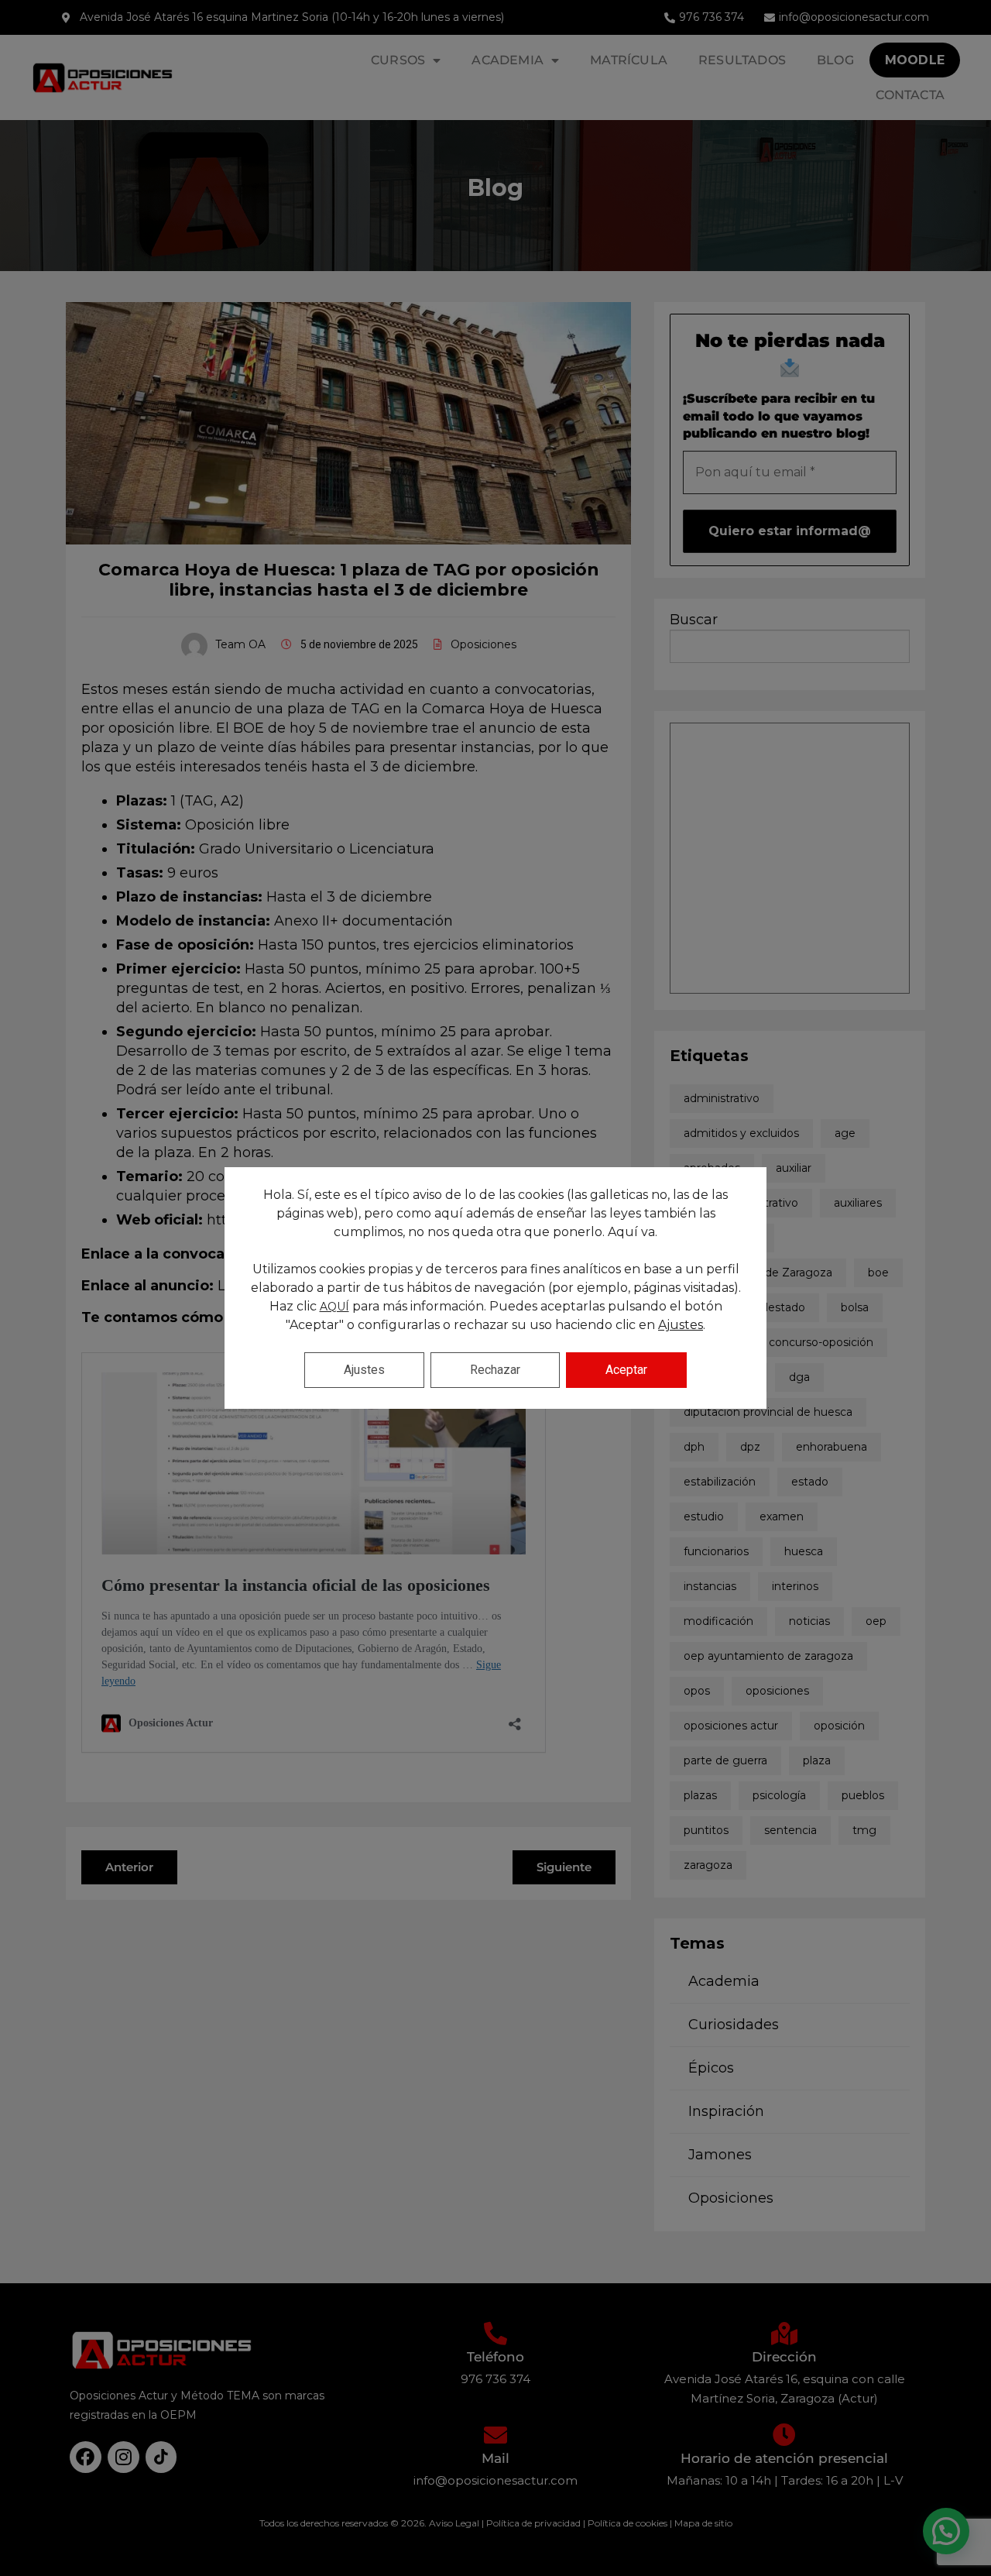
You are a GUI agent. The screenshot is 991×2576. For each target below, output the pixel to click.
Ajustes (681, 1325)
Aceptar (626, 1370)
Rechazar (495, 1370)
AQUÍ (334, 1307)
